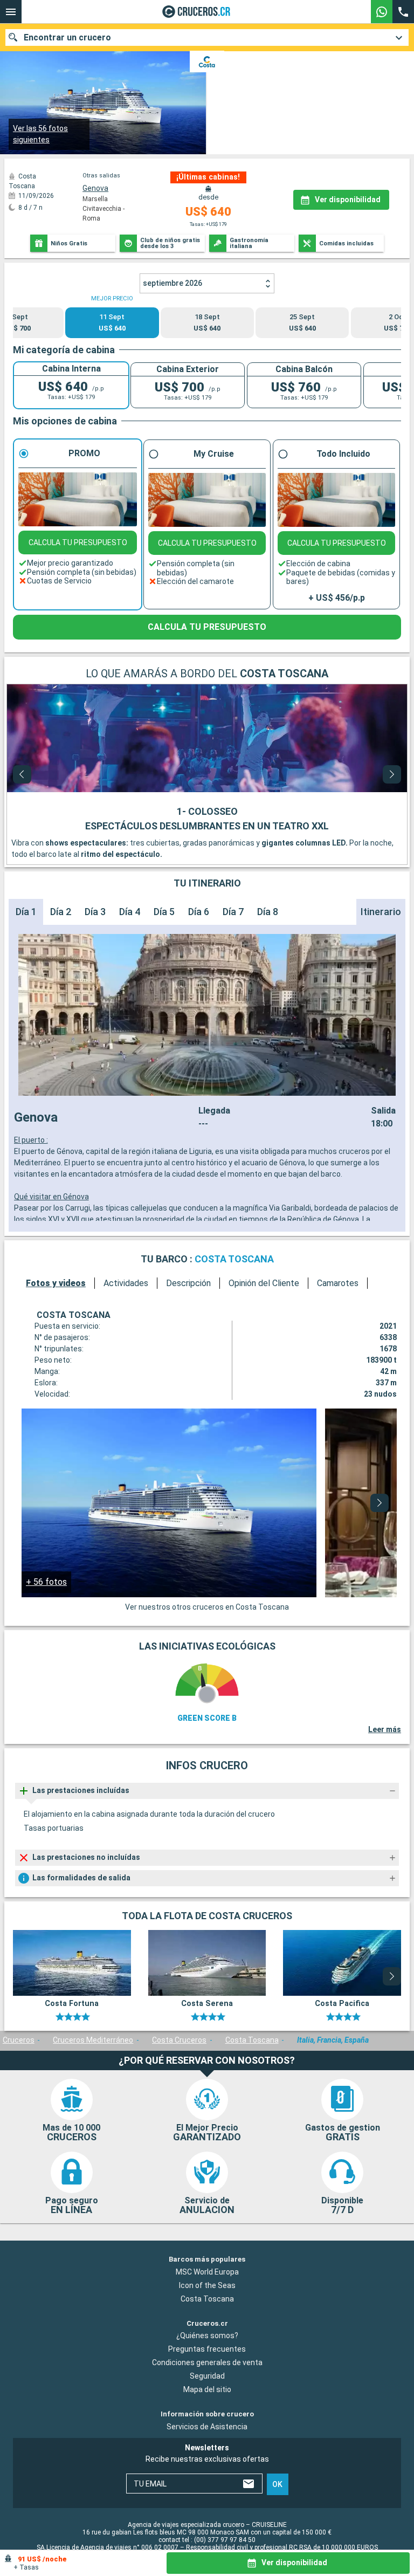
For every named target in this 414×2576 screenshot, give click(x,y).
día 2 (61, 912)
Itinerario (381, 912)
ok (277, 2484)
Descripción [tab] (188, 1283)
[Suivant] (392, 774)
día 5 (164, 912)
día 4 (130, 912)
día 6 (199, 912)
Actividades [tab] (126, 1283)
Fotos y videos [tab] (56, 1283)
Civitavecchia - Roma (103, 214)
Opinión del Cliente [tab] (264, 1283)
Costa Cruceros (179, 2040)
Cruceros (19, 2040)
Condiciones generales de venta (207, 2362)
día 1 (26, 912)
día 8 (268, 912)
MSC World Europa (207, 2271)
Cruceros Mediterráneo (93, 2040)
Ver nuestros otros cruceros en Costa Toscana (207, 1607)
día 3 (95, 912)
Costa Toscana (252, 2040)
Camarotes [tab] (338, 1283)
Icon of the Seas (207, 2285)
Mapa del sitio (207, 2389)
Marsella (95, 199)
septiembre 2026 (172, 283)
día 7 (233, 912)
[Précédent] (22, 774)
